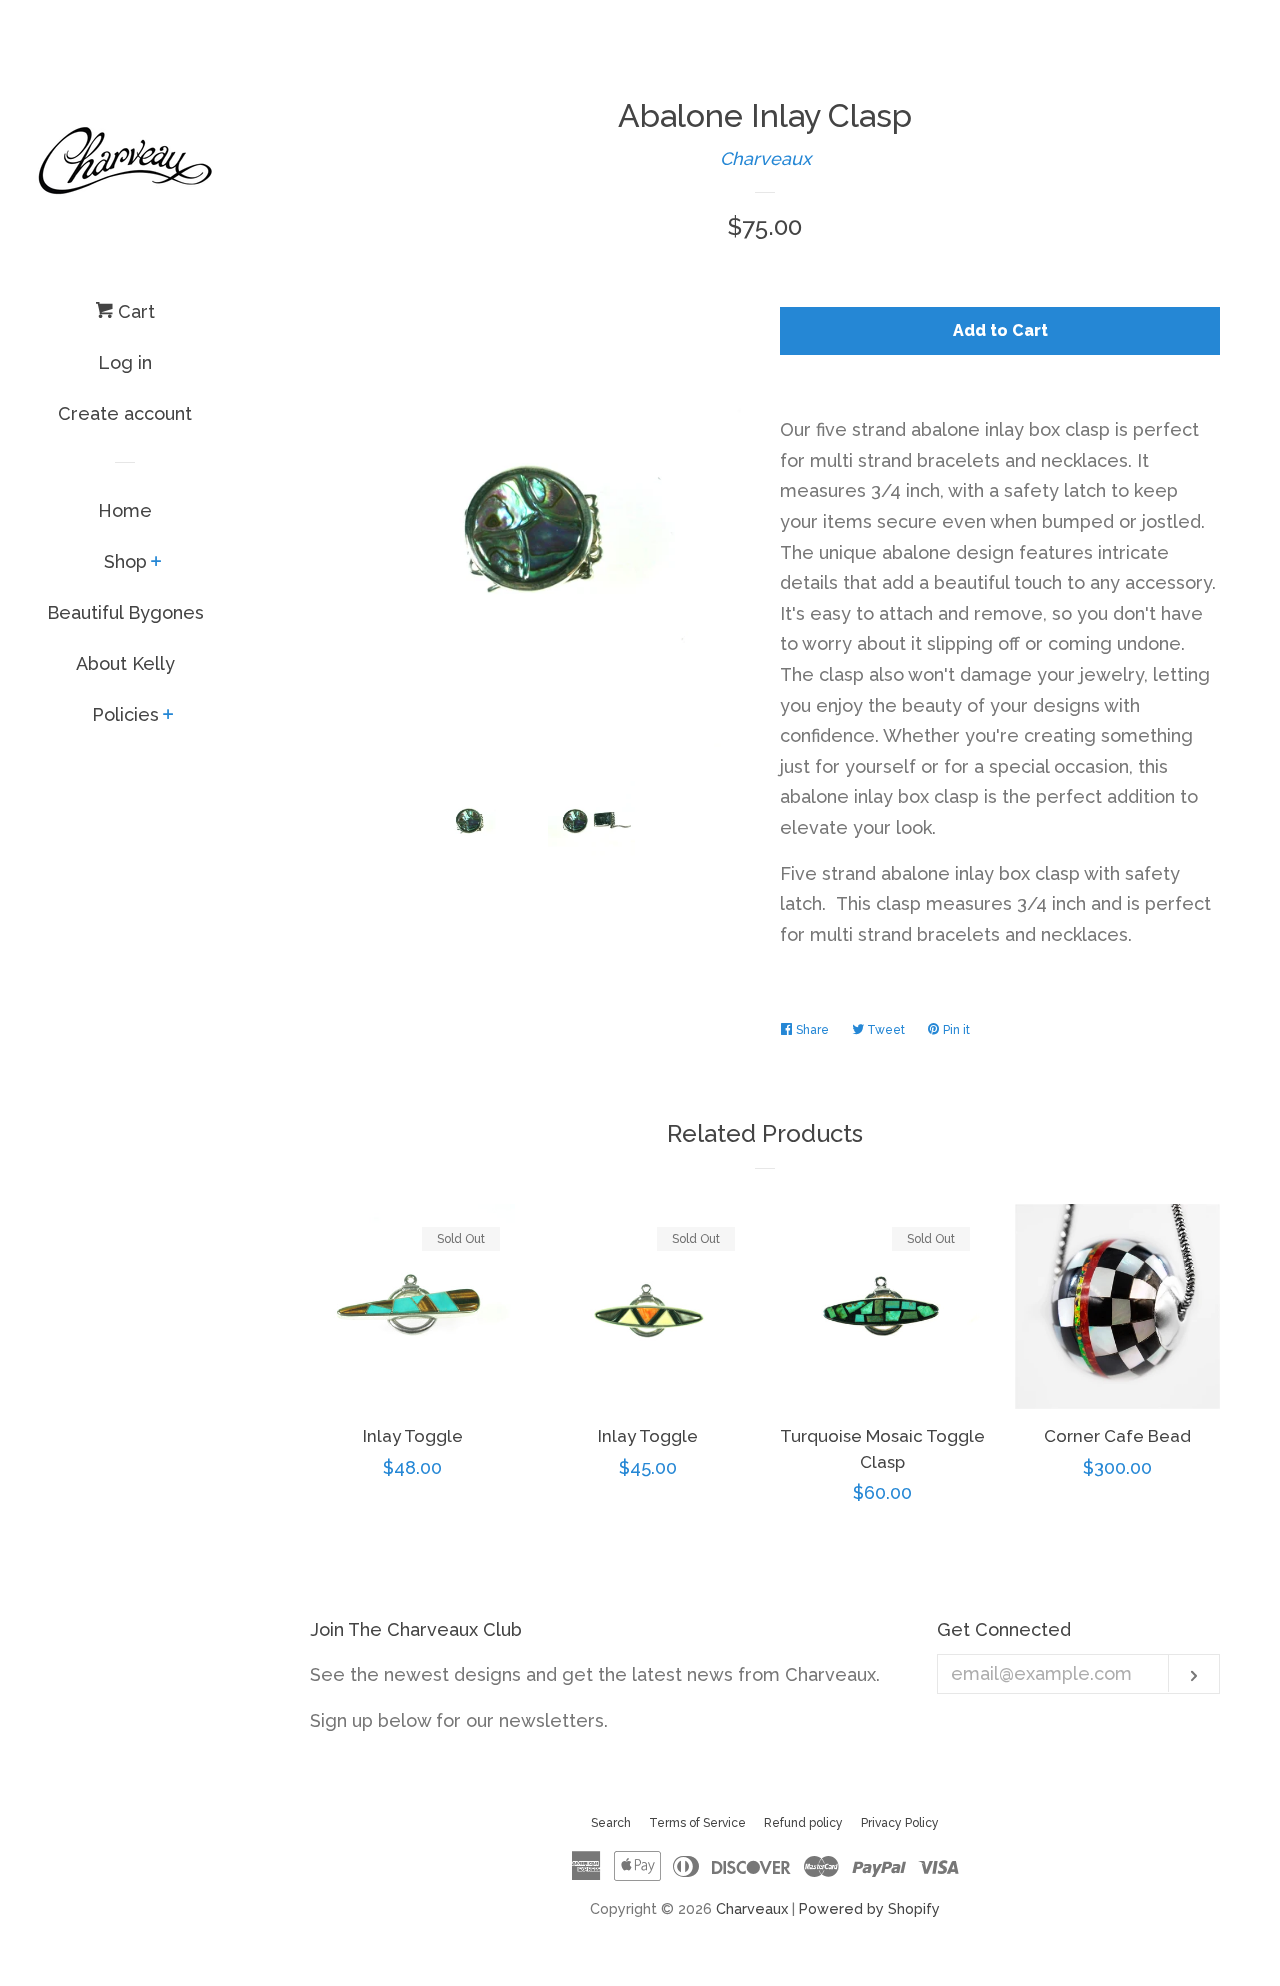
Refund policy (803, 1823)
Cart (134, 311)
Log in (125, 362)
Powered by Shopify (869, 1908)
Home (125, 510)
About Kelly (125, 663)
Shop (125, 561)
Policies (125, 714)
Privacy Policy (900, 1823)
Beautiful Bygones (125, 612)
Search (611, 1823)
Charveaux (765, 158)
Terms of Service (697, 1823)
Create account (125, 413)
